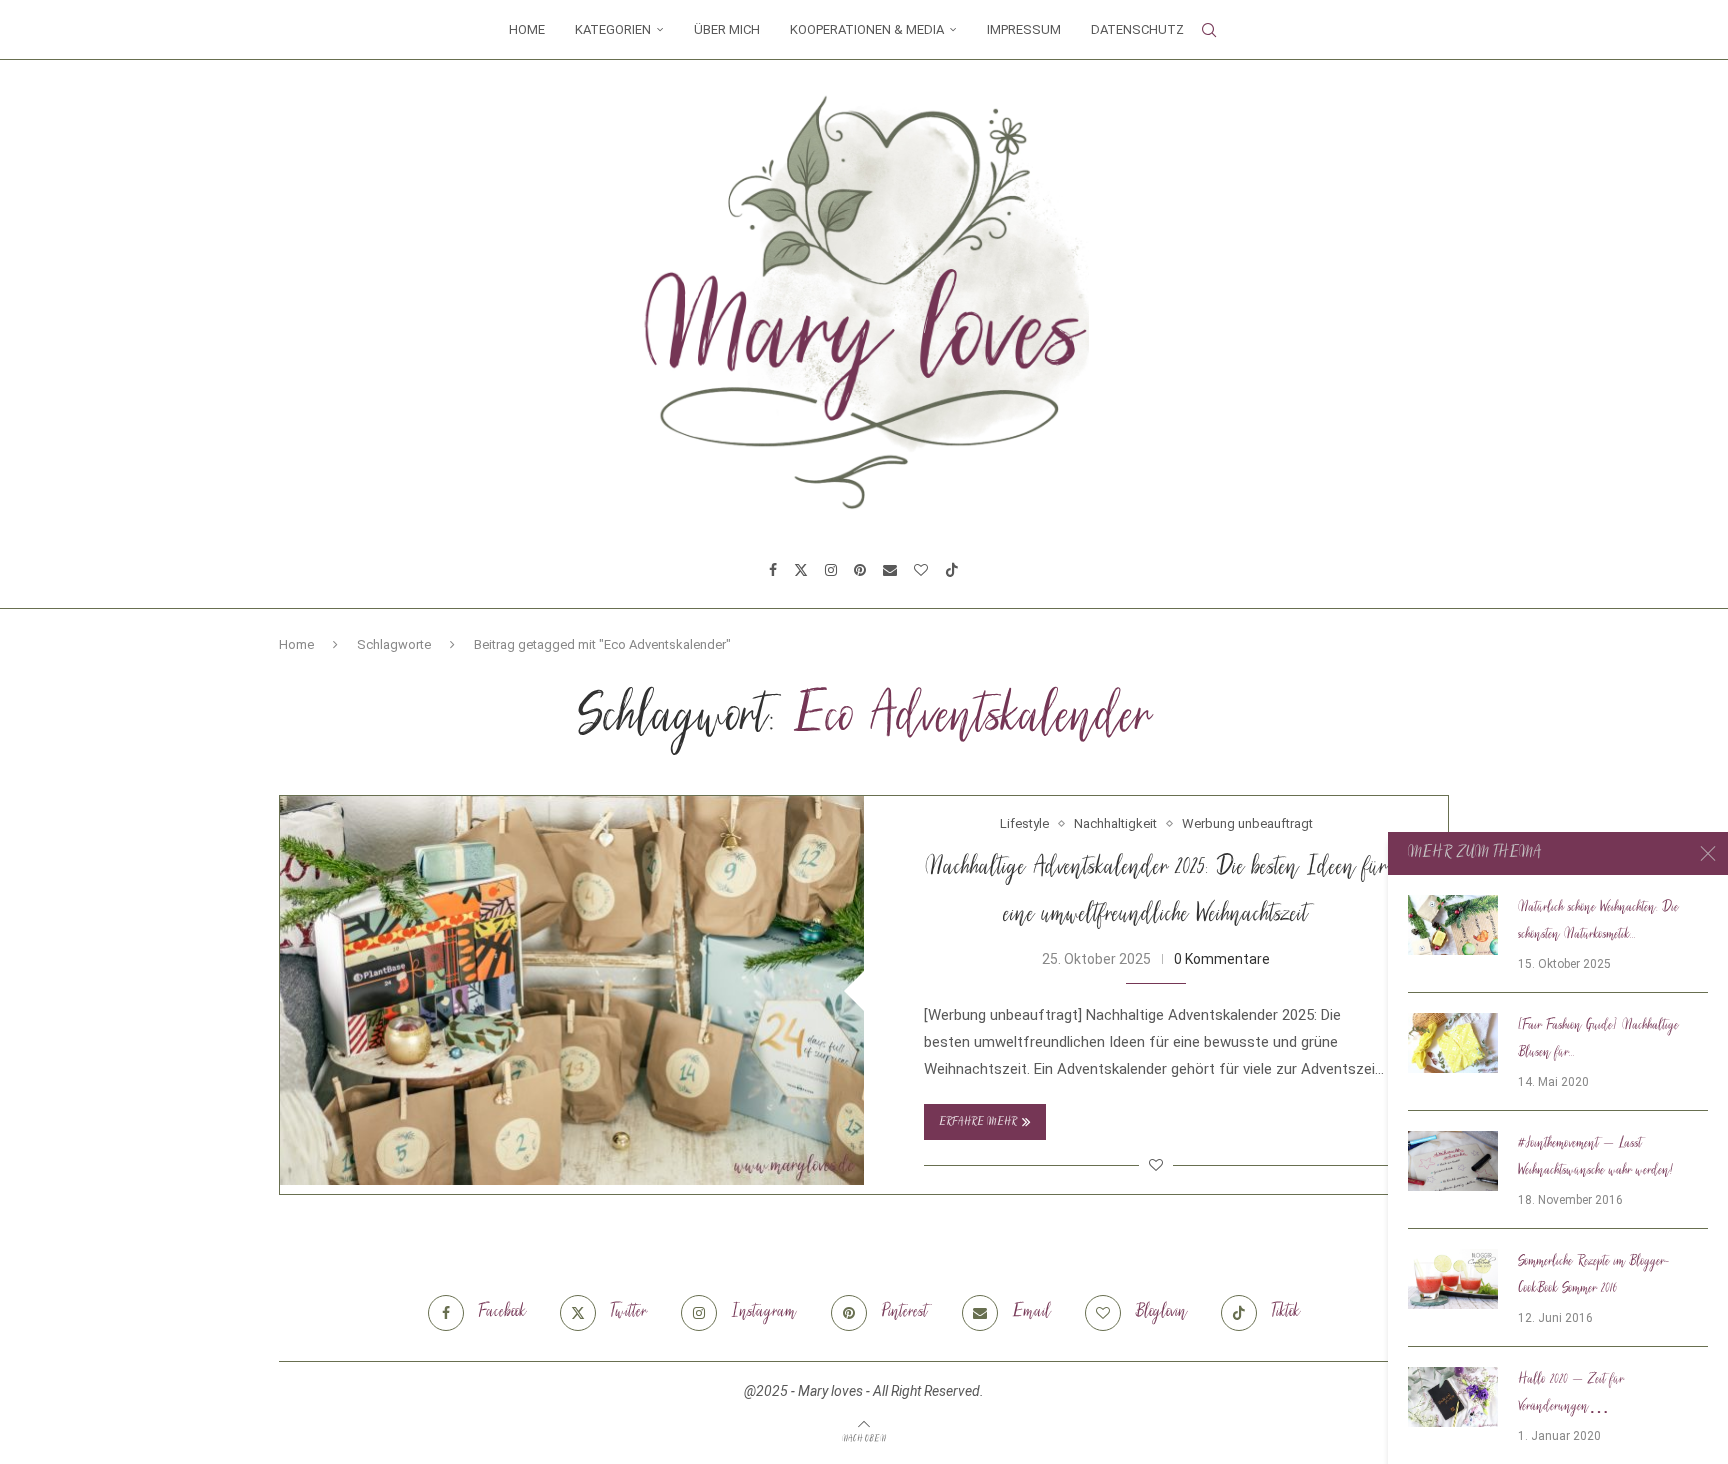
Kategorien (613, 29)
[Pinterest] (860, 570)
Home (527, 29)
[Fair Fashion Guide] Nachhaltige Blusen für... (1598, 1039)
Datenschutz (1137, 29)
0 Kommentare (1222, 959)
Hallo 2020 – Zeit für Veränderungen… (1571, 1393)
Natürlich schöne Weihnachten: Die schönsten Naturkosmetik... (1598, 921)
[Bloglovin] (921, 570)
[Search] (1209, 30)
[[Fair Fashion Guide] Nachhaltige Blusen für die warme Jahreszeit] (1453, 1043)
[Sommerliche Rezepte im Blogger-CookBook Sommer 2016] (1453, 1279)
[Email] (890, 570)
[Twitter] (801, 570)
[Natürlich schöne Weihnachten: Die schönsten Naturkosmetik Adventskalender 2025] (1453, 925)
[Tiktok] (952, 570)
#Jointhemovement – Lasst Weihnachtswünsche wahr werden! (1595, 1157)
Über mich (727, 29)
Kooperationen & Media (867, 29)
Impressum (1024, 29)
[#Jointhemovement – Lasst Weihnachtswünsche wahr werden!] (1453, 1161)
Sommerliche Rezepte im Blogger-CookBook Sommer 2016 (1593, 1275)
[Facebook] (773, 570)
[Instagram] (831, 570)
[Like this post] (1156, 1165)
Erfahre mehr (978, 1122)
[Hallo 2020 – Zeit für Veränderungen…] (1453, 1397)
